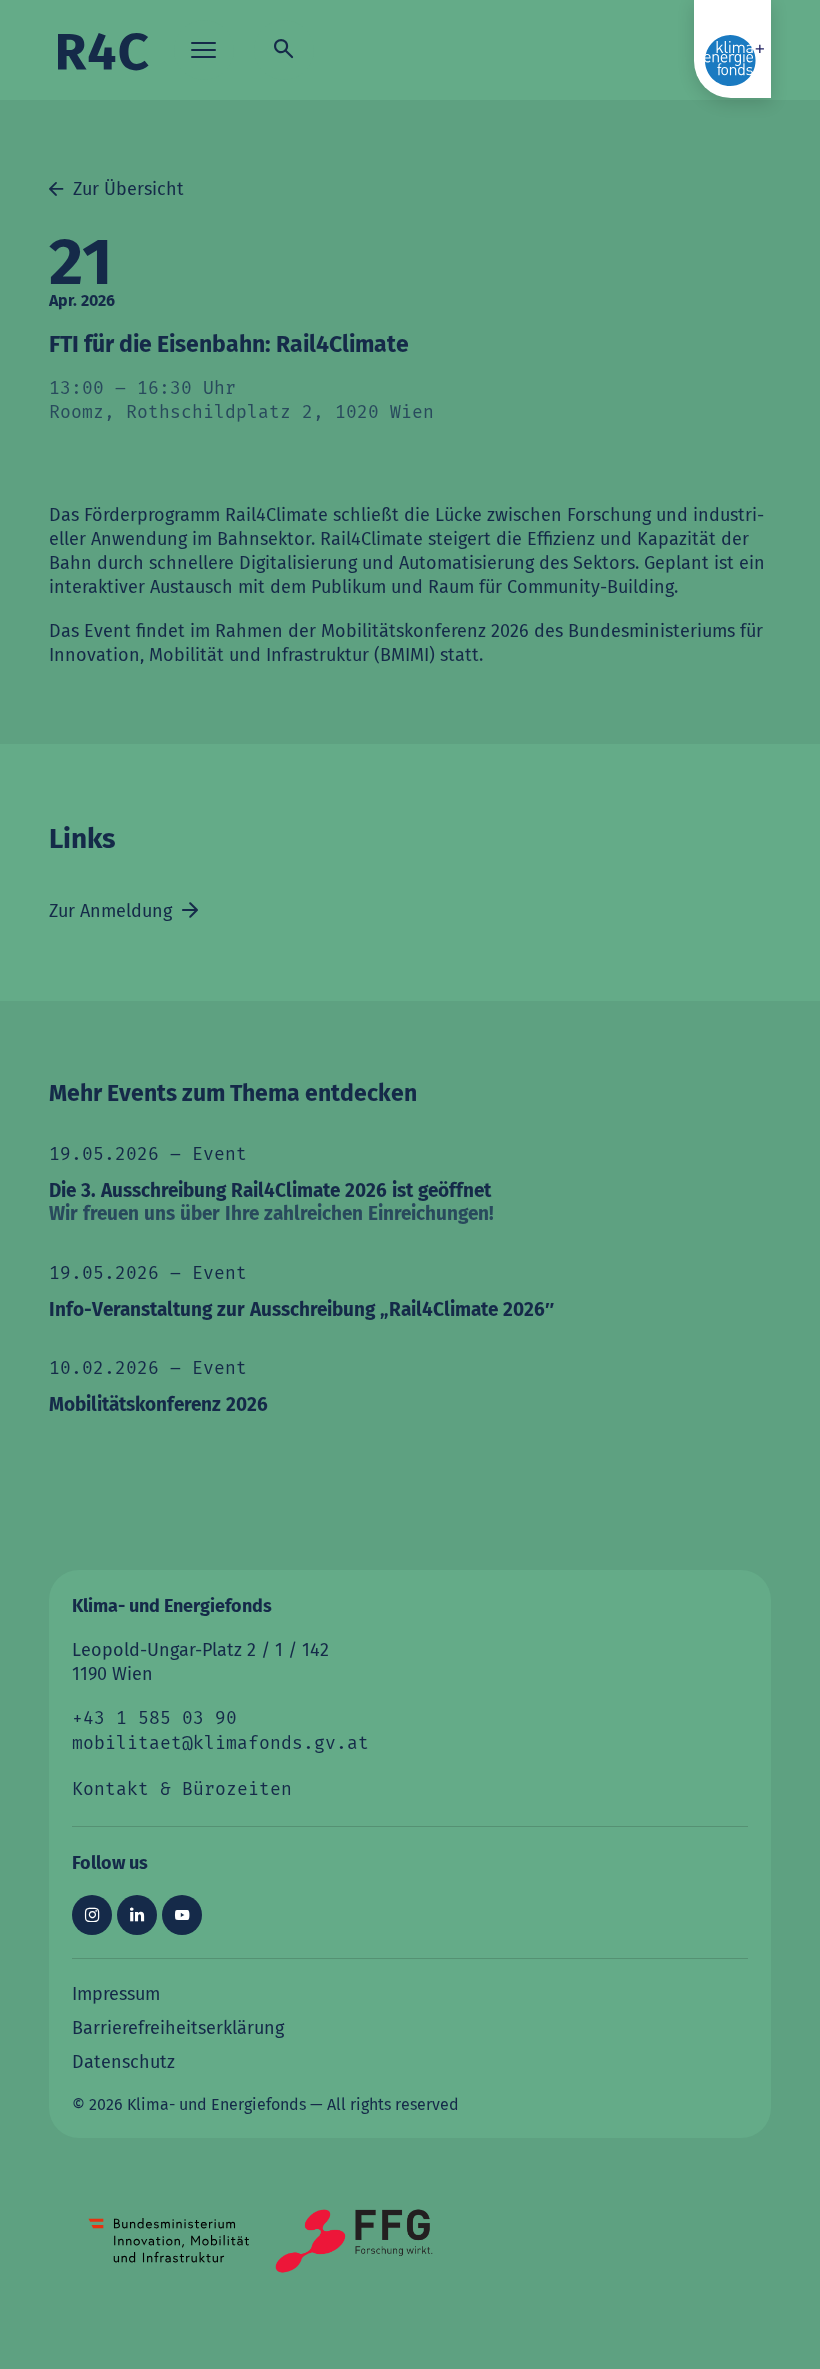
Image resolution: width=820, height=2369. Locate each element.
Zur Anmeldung (113, 910)
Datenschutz (123, 2061)
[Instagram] (92, 1914)
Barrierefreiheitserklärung (178, 2027)
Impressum (116, 1993)
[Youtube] (182, 1914)
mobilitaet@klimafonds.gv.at (220, 1744)
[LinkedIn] (137, 1914)
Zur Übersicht (126, 188)
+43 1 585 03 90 (154, 1719)
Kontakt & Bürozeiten (182, 1790)
